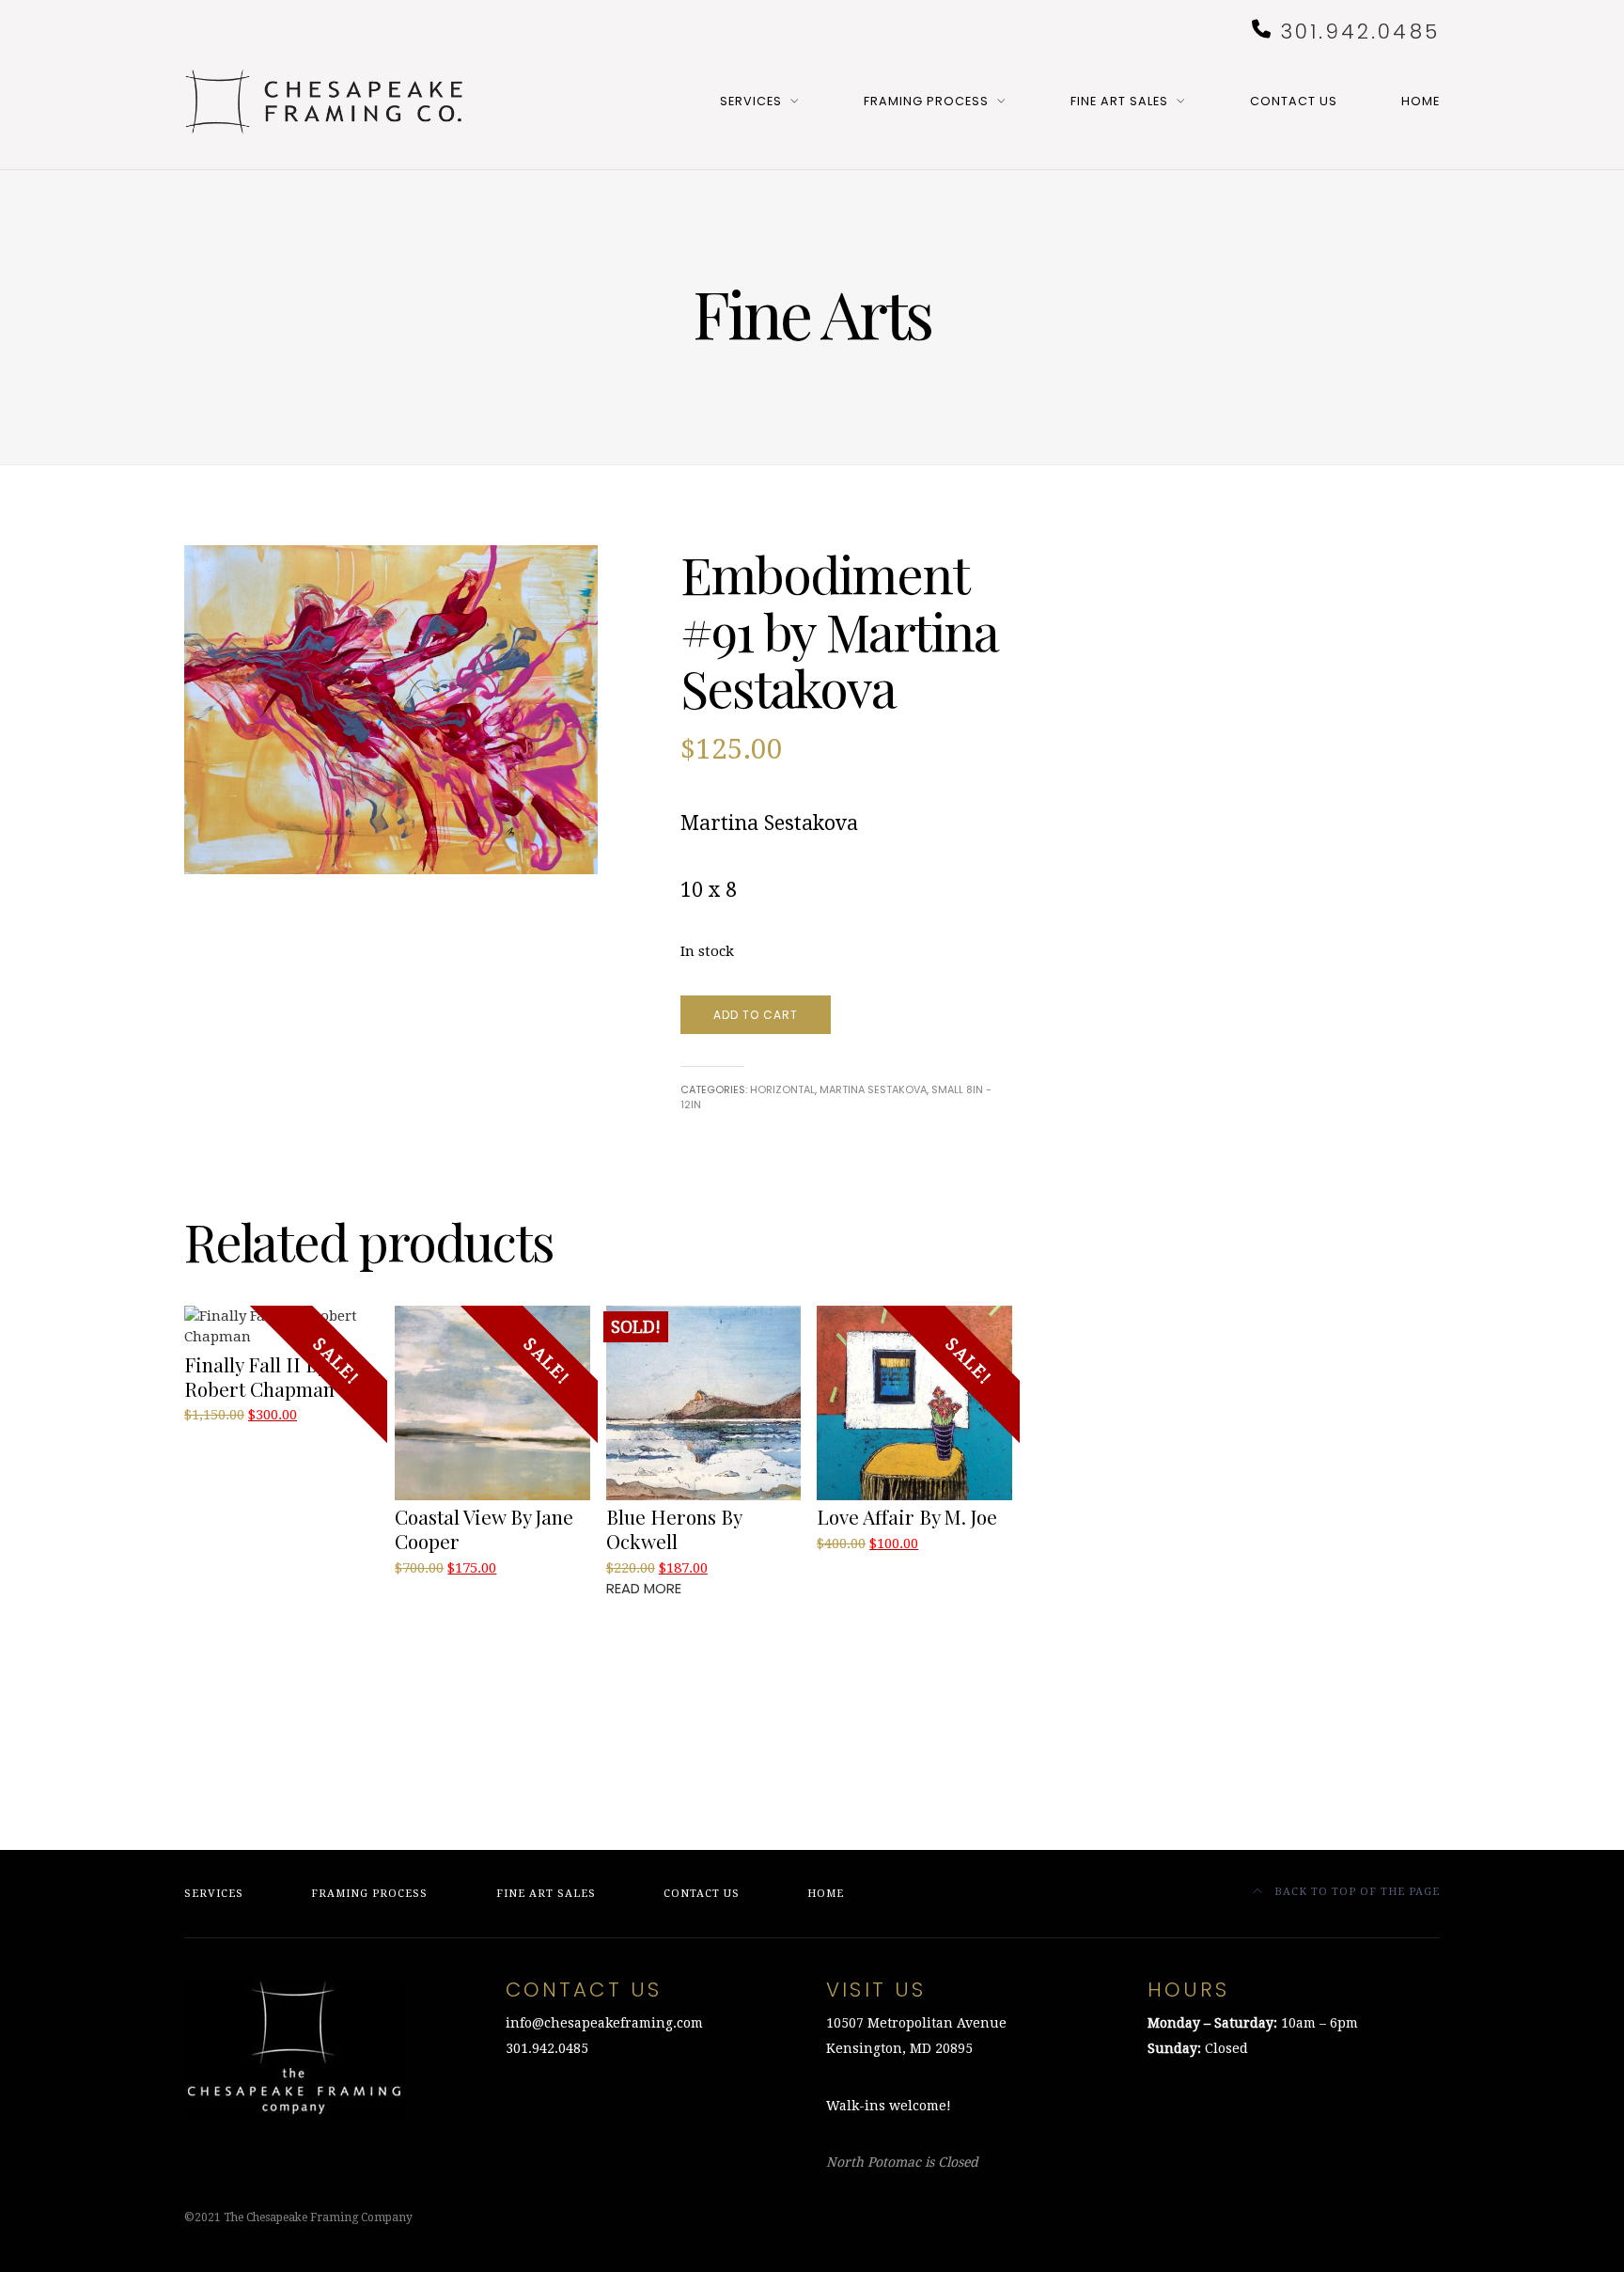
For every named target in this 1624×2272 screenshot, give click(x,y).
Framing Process (926, 101)
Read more (644, 1588)
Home (1421, 101)
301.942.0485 (1360, 31)
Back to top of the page (1355, 1892)
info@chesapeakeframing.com (604, 2023)
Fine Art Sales (1119, 101)
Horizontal (782, 1089)
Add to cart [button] (229, 1438)
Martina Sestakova (873, 1089)
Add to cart (756, 1015)
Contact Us (1294, 101)
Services (751, 101)
